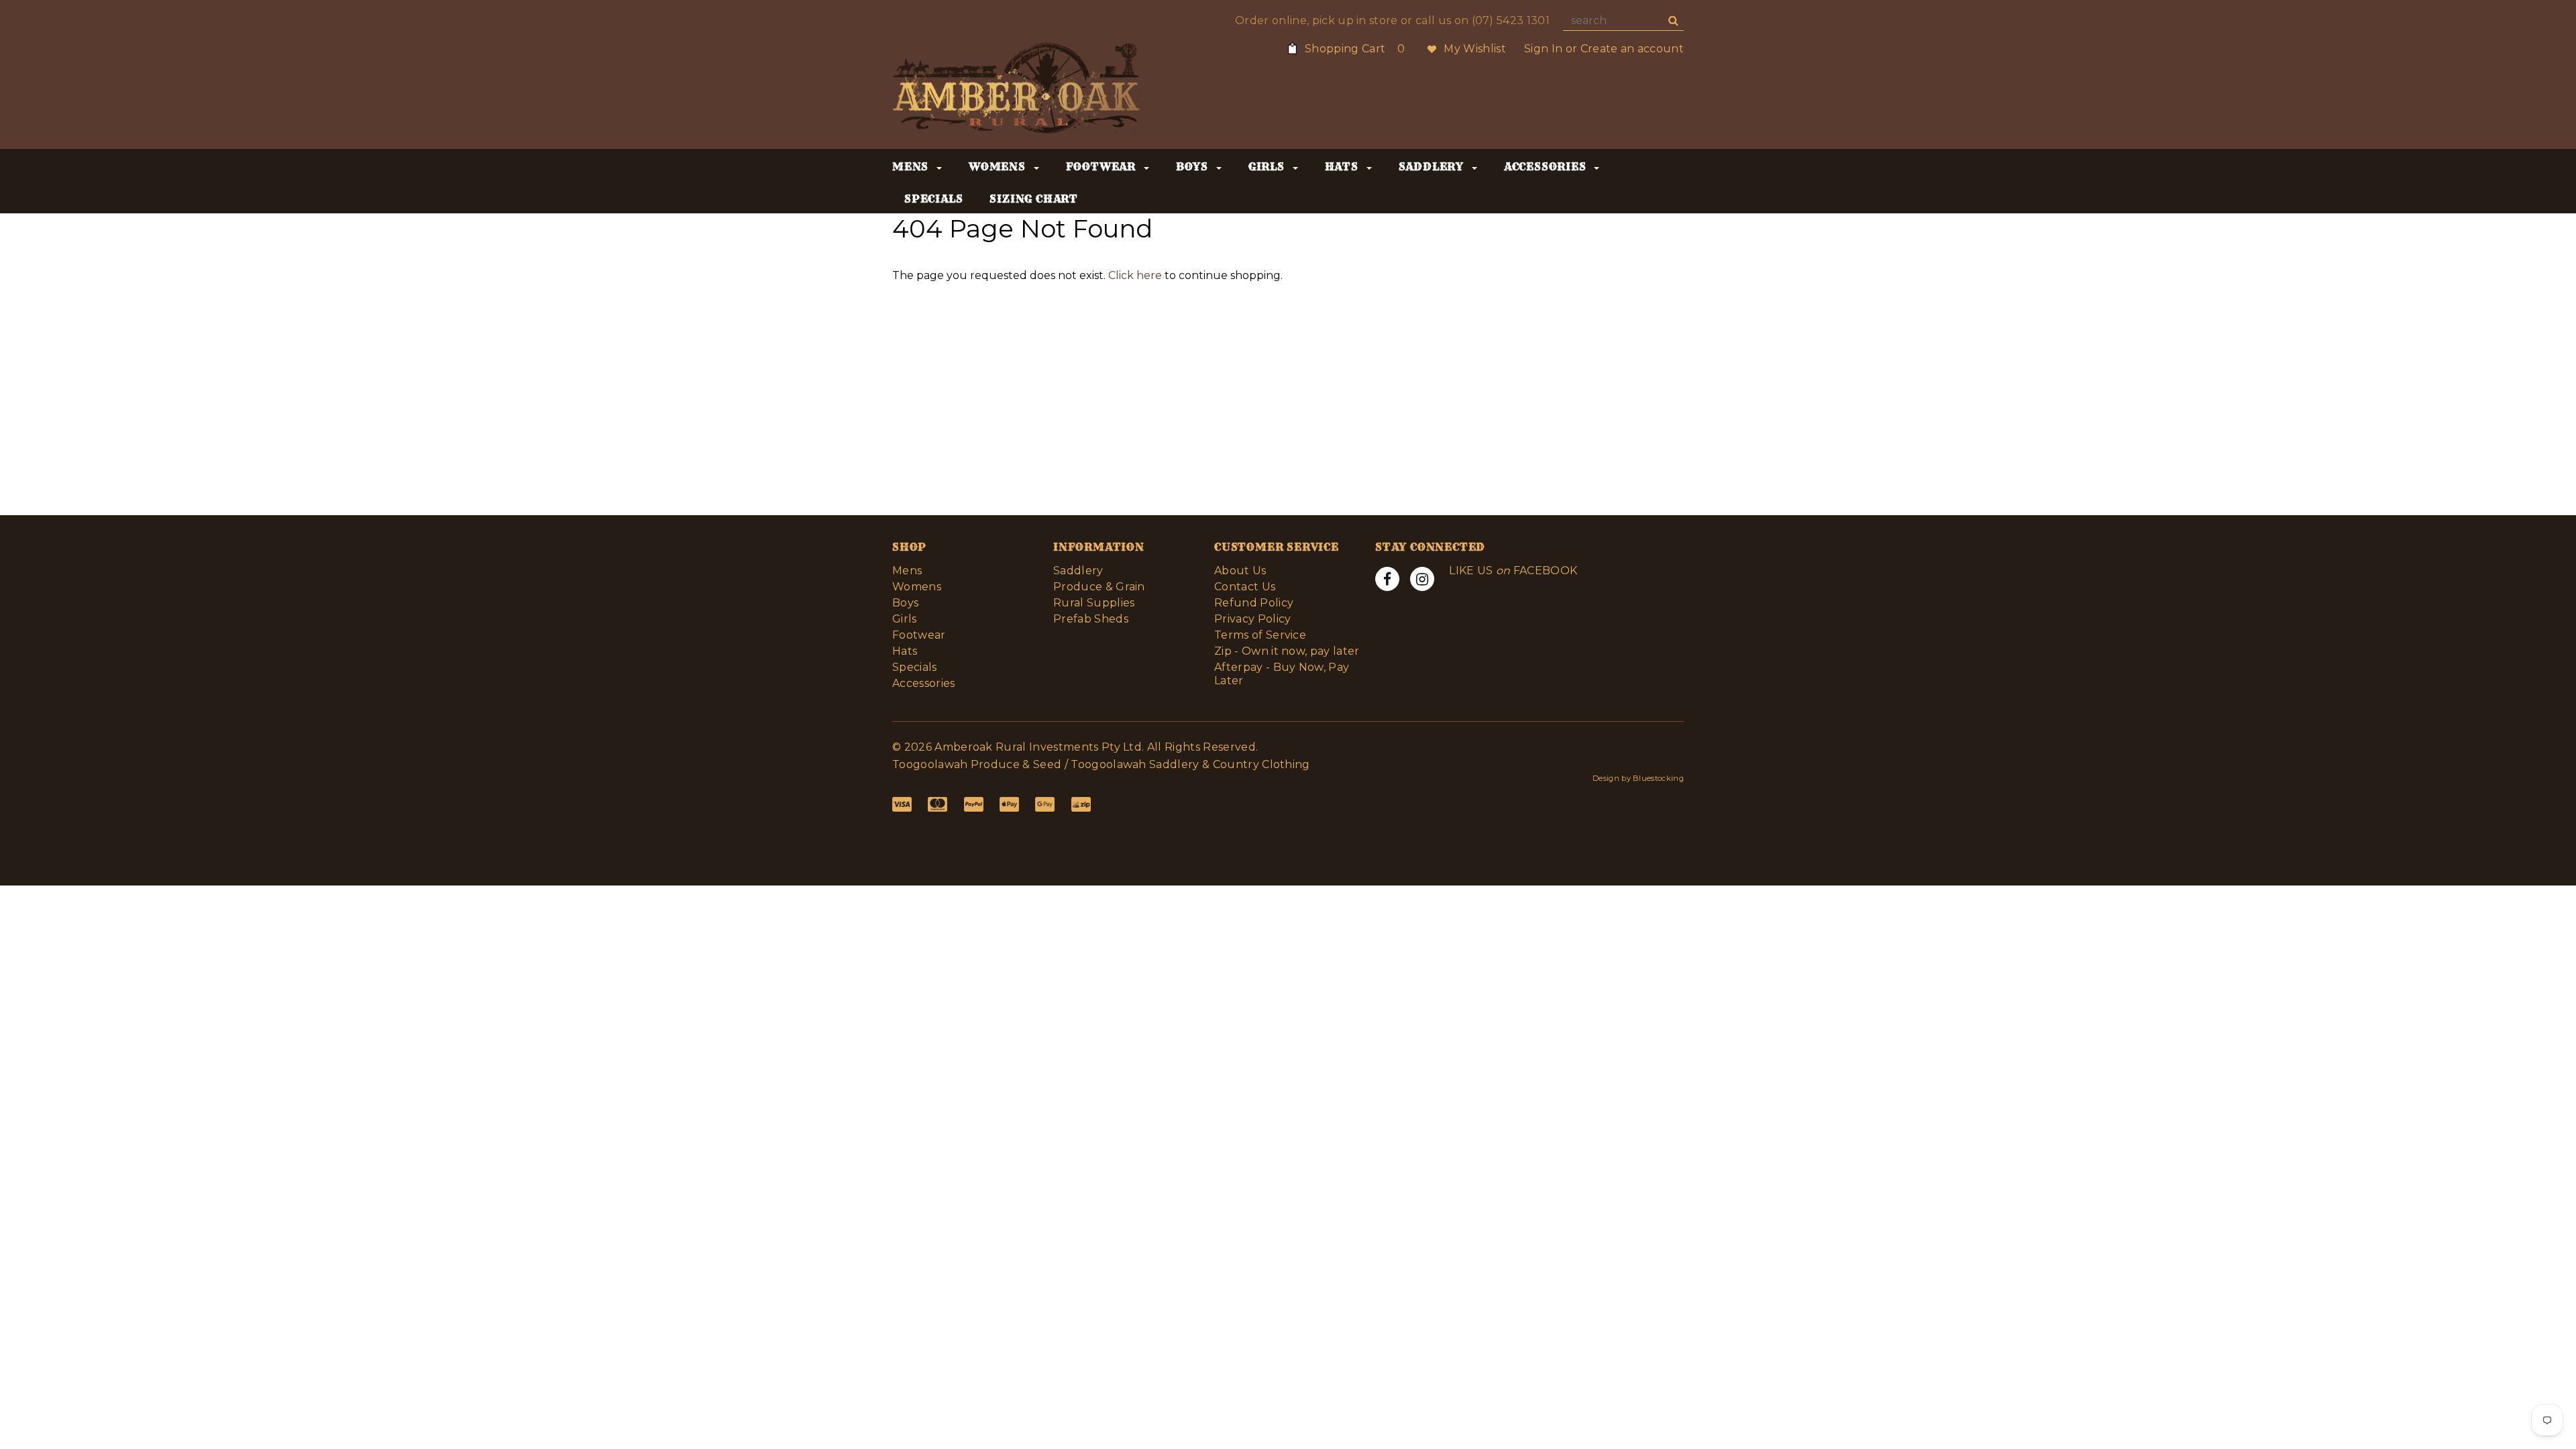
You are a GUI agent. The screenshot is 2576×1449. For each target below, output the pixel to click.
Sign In (1543, 49)
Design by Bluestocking (1638, 778)
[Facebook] (1387, 579)
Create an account (1632, 49)
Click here (1136, 275)
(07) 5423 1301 (1511, 20)
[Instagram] (1422, 579)
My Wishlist (1475, 49)
